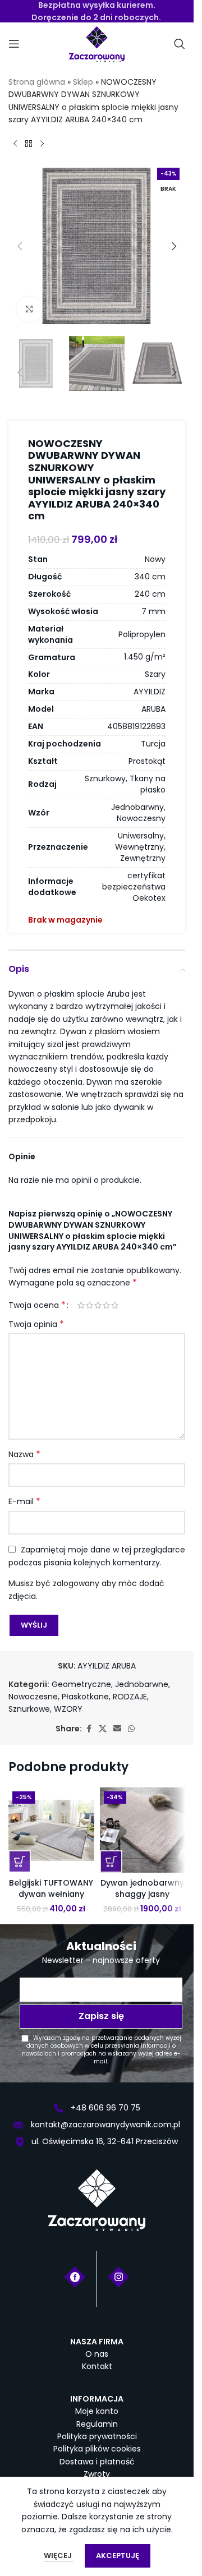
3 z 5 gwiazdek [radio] (98, 1305)
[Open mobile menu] (14, 44)
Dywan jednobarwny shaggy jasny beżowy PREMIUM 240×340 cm (142, 1899)
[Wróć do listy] (29, 144)
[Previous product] (15, 144)
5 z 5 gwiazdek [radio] (115, 1305)
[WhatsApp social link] (131, 1729)
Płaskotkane (85, 1697)
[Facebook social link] (89, 1729)
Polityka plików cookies (97, 2449)
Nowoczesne (33, 1697)
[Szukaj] (180, 44)
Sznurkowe (29, 1709)
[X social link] (103, 1729)
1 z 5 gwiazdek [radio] (81, 1305)
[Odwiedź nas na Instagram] (119, 2276)
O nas (97, 2354)
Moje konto (97, 2411)
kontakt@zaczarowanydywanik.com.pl (104, 2125)
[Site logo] (97, 43)
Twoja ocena (37, 1305)
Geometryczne (81, 1684)
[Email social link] (117, 1729)
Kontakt (97, 2366)
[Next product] (42, 144)
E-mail (24, 1501)
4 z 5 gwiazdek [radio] (106, 1305)
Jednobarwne (142, 1684)
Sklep (83, 82)
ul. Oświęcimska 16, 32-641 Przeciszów (104, 2141)
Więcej (59, 2556)
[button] (20, 246)
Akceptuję (118, 2556)
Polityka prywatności (97, 2436)
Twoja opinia (36, 1324)
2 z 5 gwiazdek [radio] (89, 1305)
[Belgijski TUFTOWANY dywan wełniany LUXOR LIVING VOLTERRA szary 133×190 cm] (51, 1830)
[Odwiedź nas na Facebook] (75, 2276)
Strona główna (37, 82)
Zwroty (97, 2474)
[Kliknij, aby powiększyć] (29, 309)
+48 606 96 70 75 (104, 2108)
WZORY (68, 1709)
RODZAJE (130, 1697)
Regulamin (97, 2424)
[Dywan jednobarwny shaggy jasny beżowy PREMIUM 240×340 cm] (143, 1830)
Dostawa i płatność (97, 2462)
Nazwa (24, 1454)
